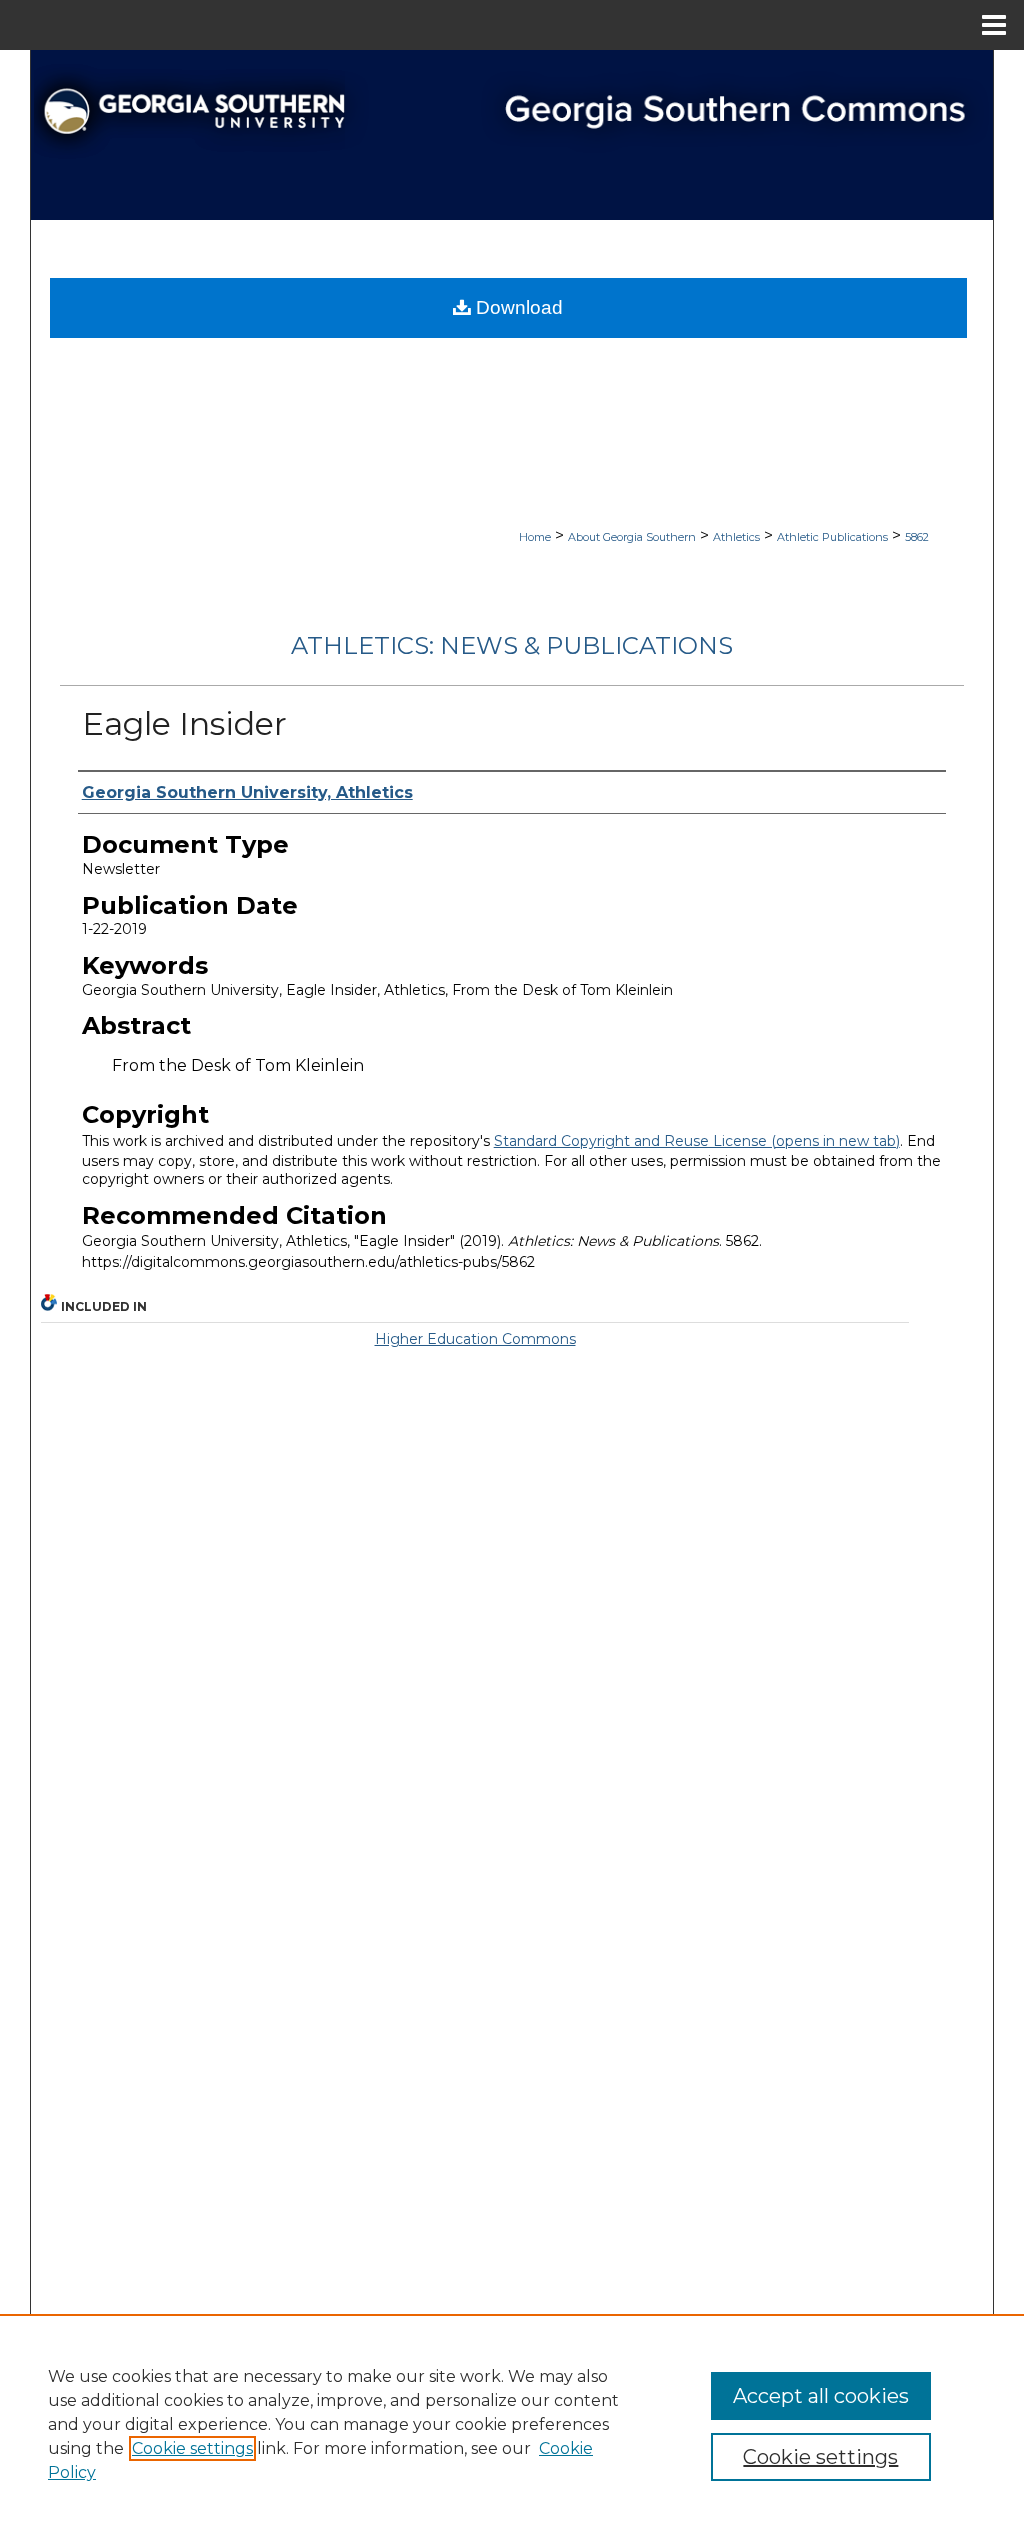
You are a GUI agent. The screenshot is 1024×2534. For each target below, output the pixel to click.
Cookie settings (192, 2448)
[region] (512, 2424)
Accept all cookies (821, 2396)
